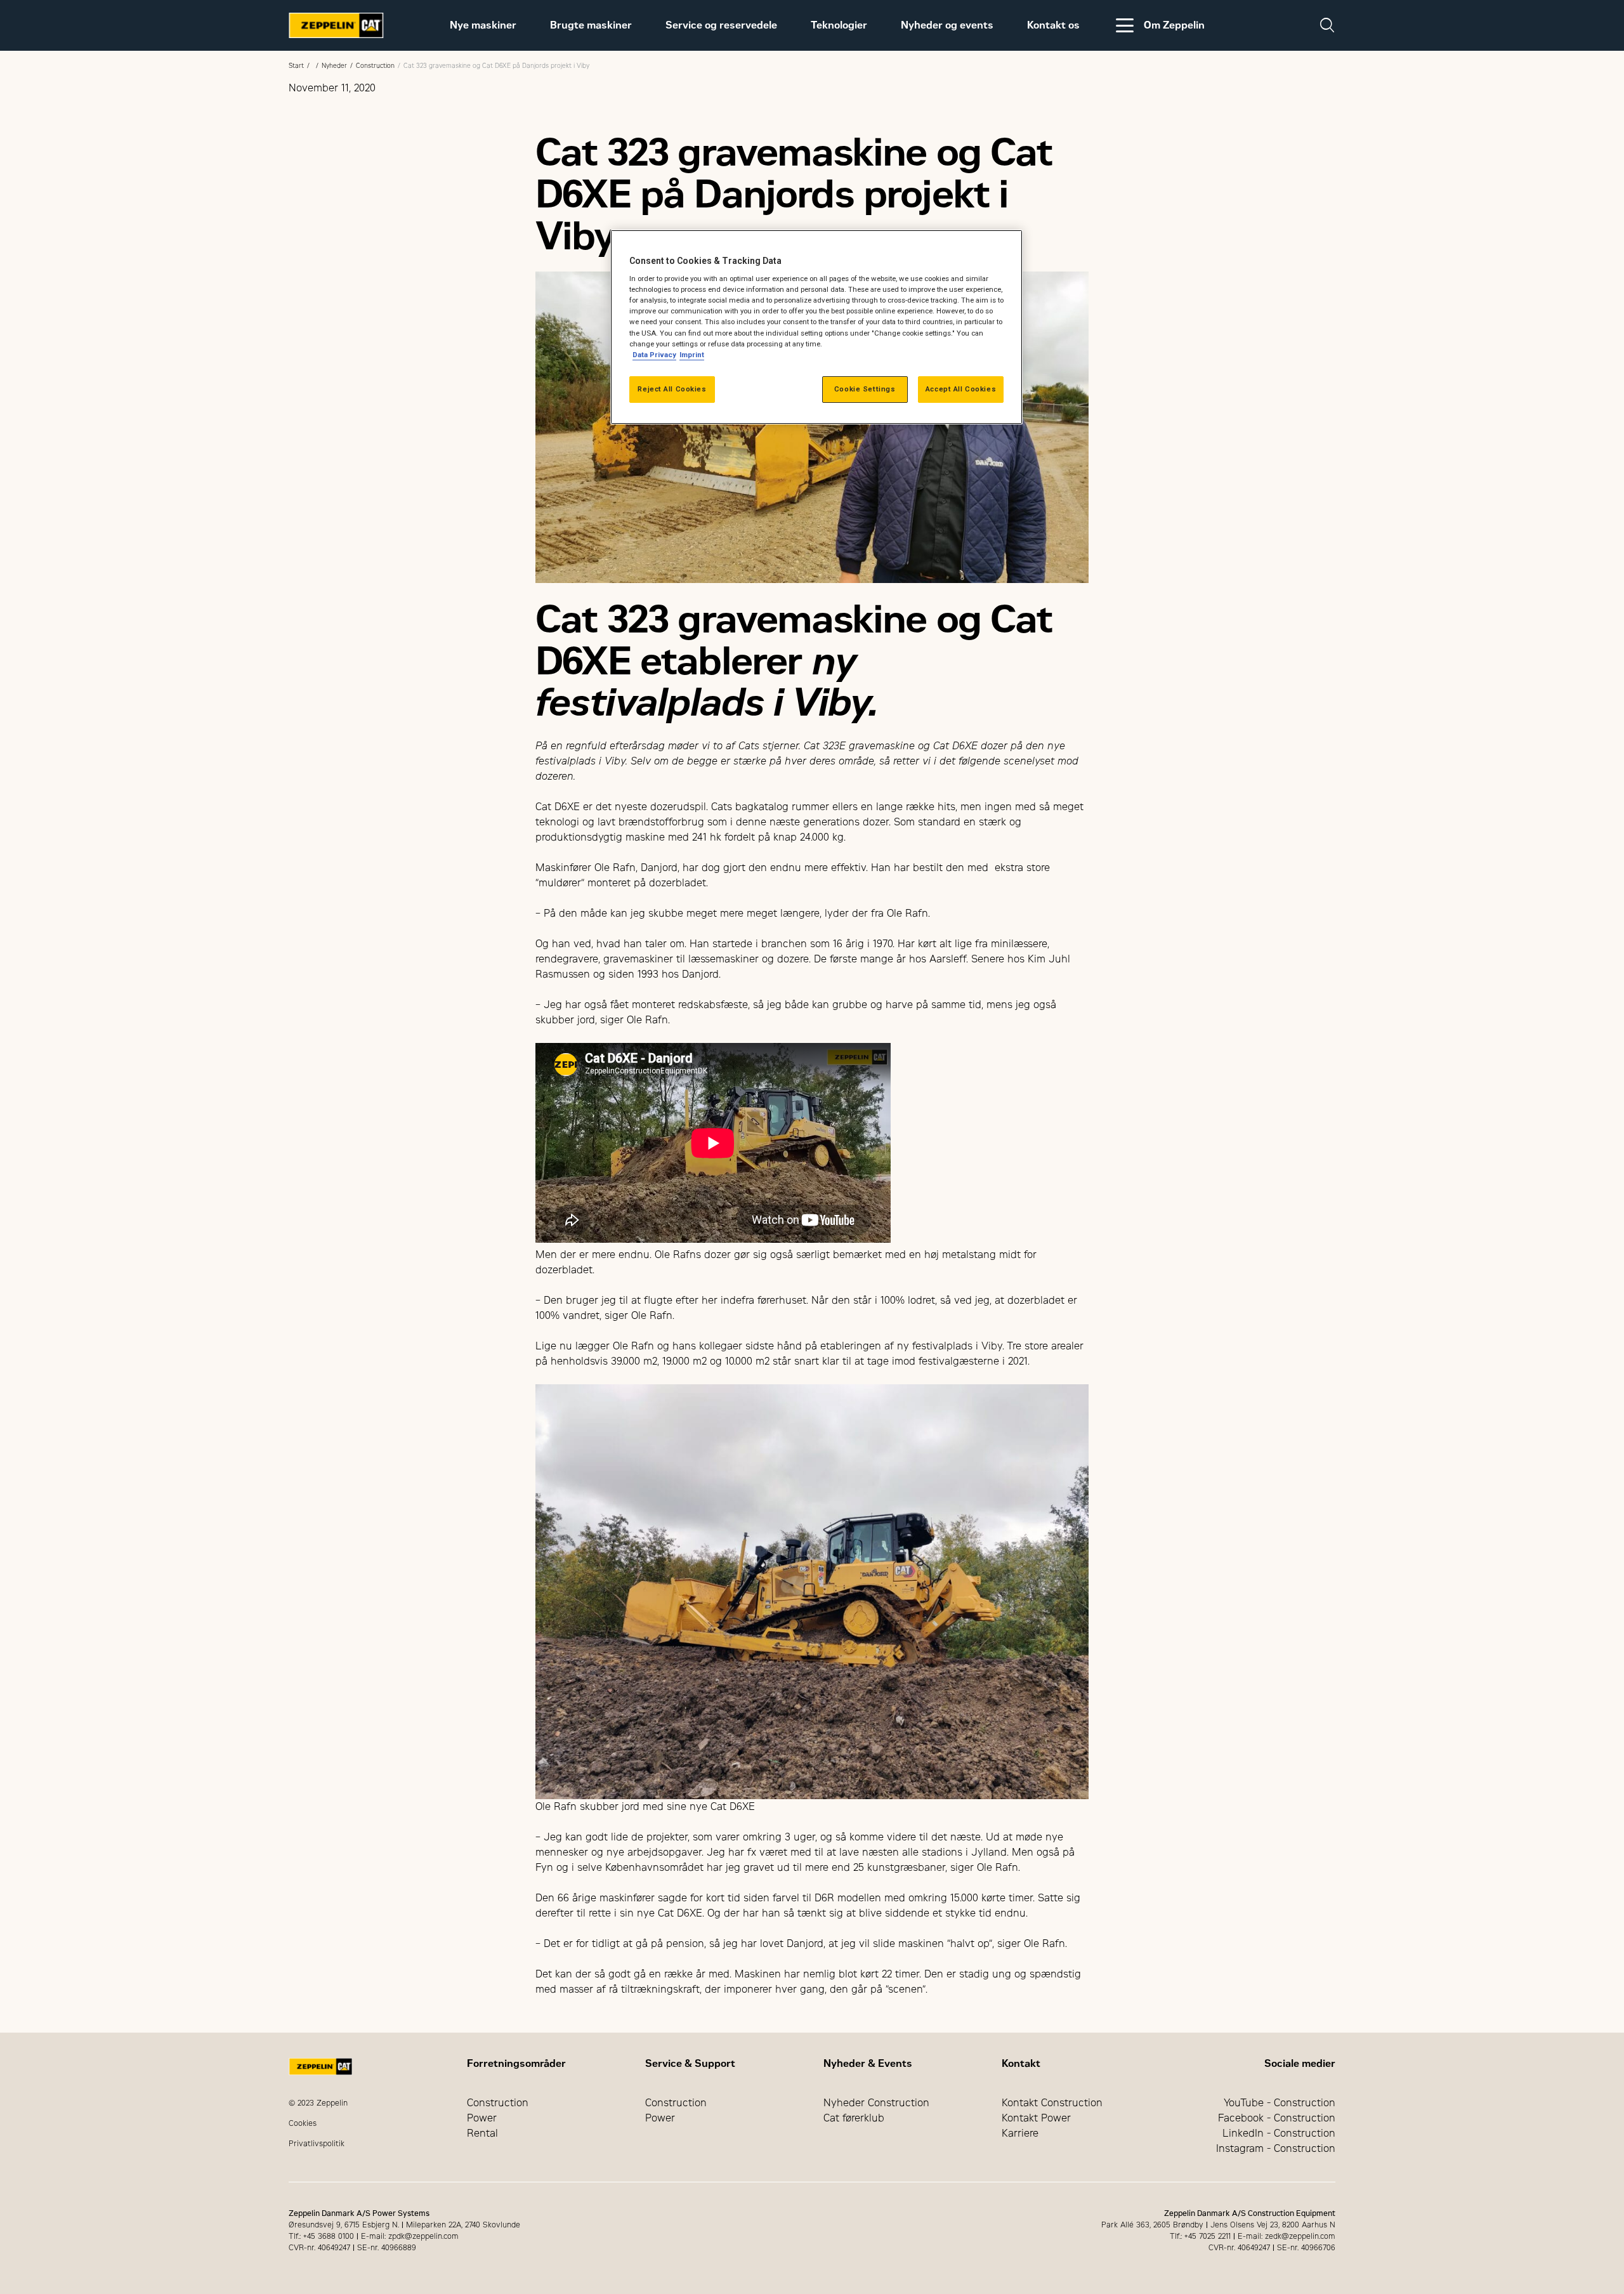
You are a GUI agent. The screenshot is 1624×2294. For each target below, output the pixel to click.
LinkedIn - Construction (1279, 2133)
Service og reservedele (721, 25)
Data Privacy (654, 355)
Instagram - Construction (1276, 2148)
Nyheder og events (947, 25)
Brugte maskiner (591, 25)
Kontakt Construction (1052, 2103)
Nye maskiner (483, 25)
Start (296, 66)
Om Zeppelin (1174, 25)
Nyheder (334, 66)
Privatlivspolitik (317, 2144)
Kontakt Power (1036, 2118)
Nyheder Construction (876, 2103)
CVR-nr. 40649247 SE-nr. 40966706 (1272, 2248)
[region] (816, 327)
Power (482, 2118)
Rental (482, 2133)
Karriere (1020, 2133)
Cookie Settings (865, 389)
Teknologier (839, 25)
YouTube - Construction (1280, 2103)
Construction (375, 66)
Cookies (303, 2123)
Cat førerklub (854, 2118)
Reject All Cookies (672, 389)
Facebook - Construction (1277, 2118)
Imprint (692, 355)
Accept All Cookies (961, 389)
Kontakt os (1053, 25)
